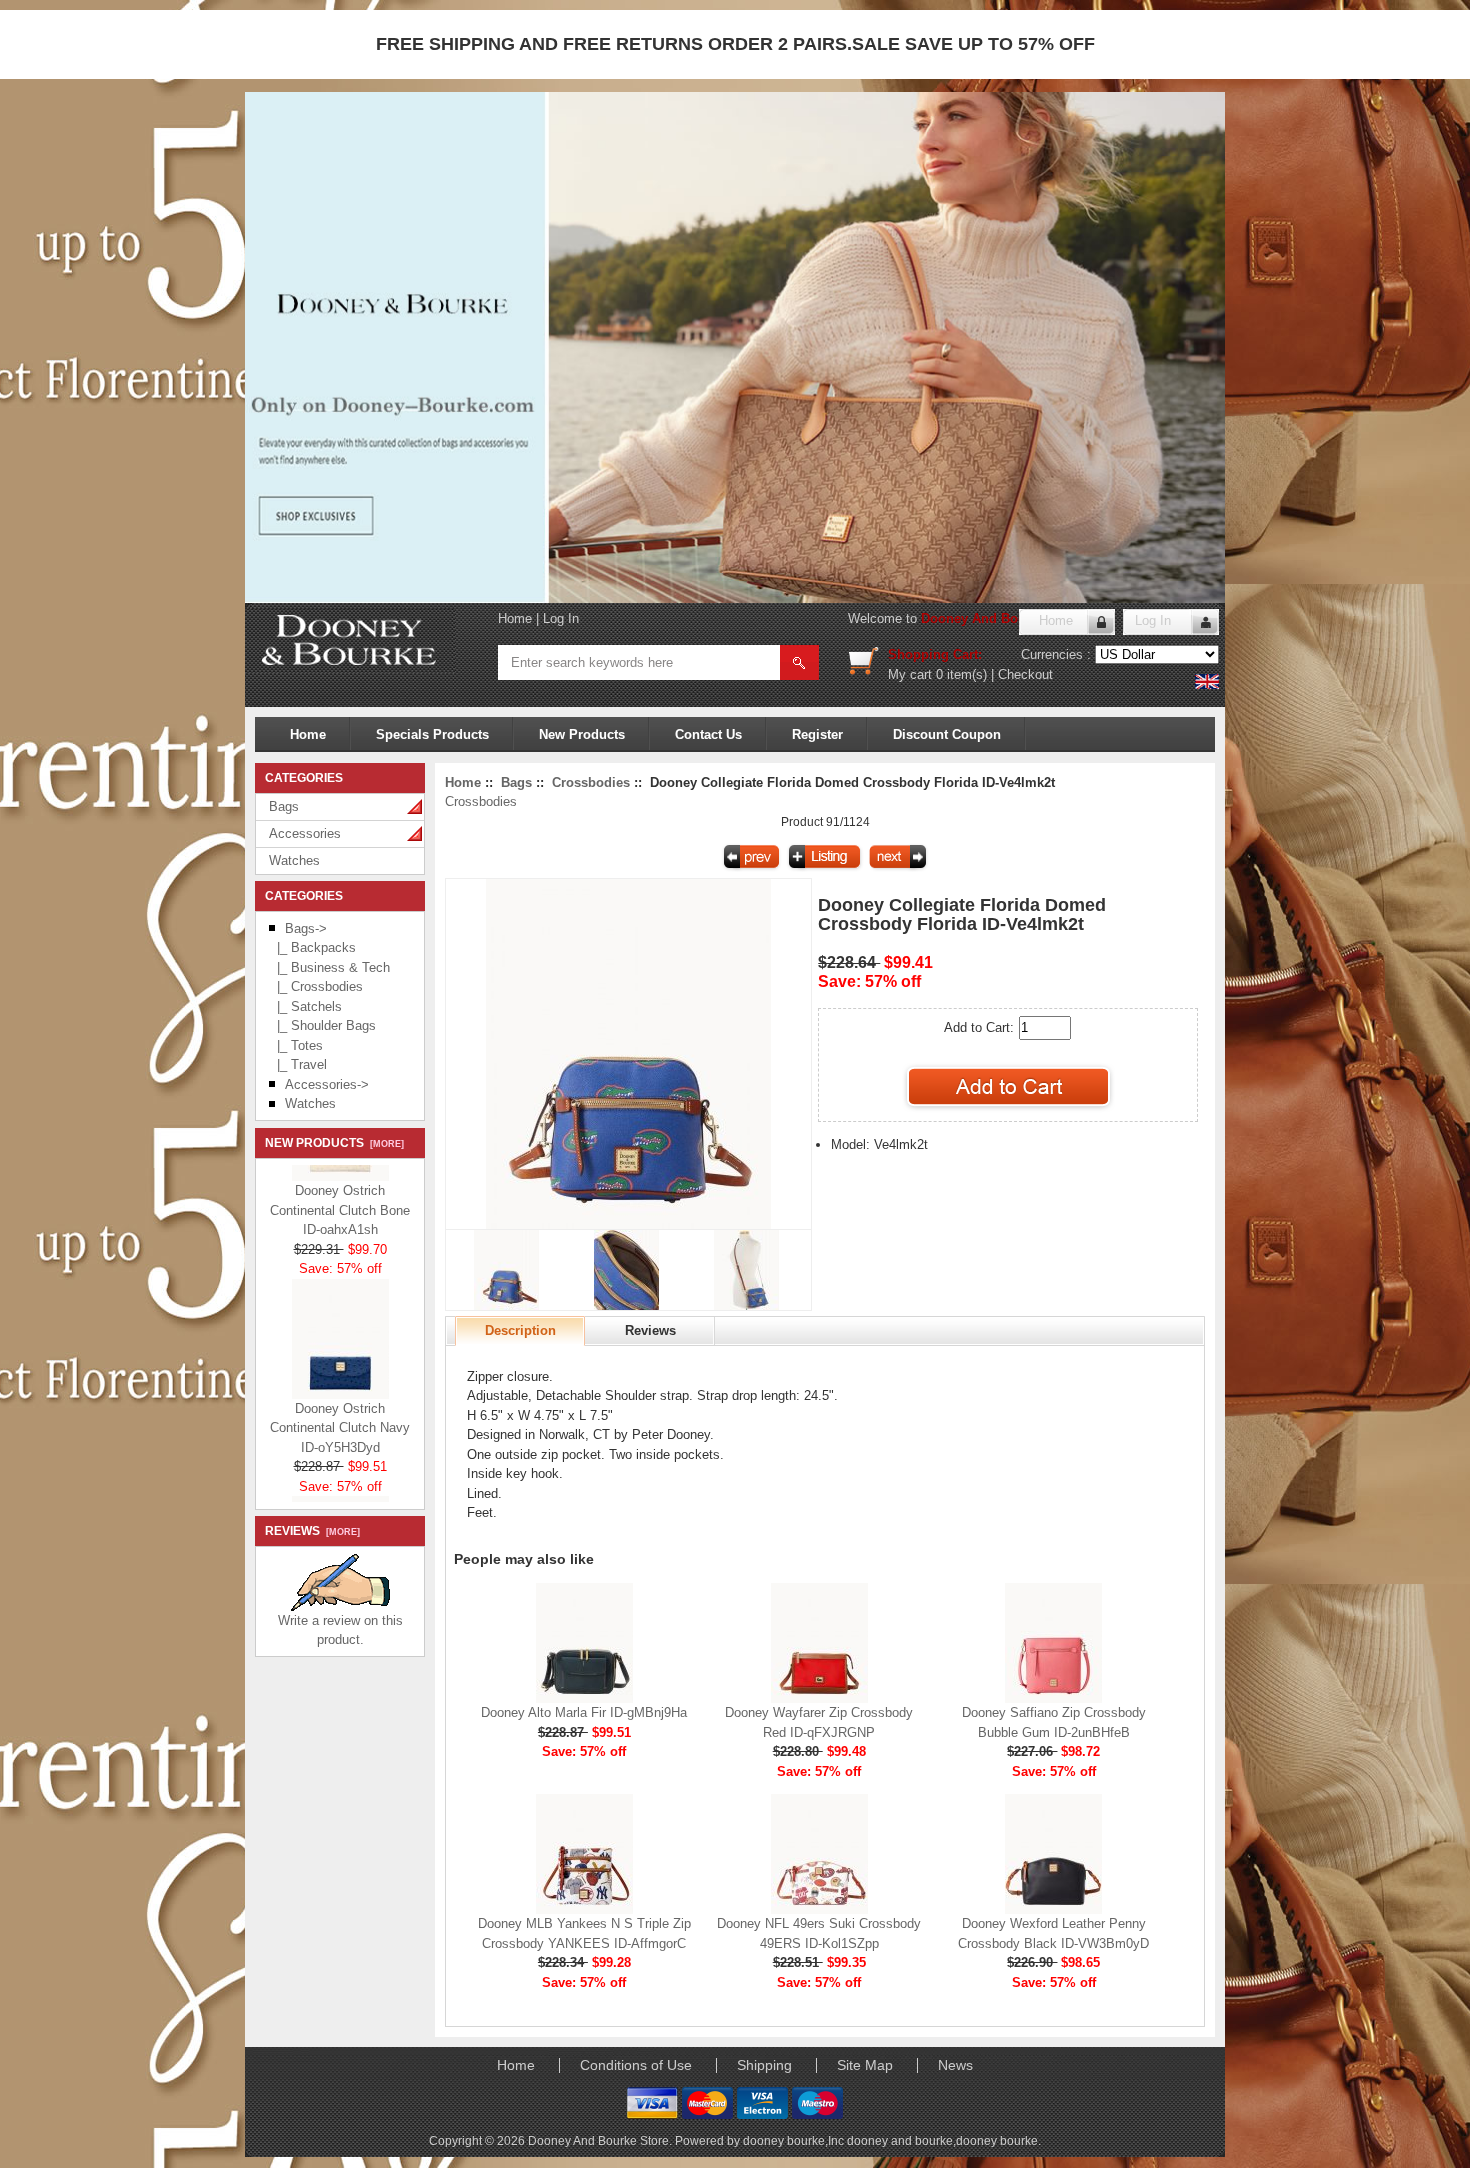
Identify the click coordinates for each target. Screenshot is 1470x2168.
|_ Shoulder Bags (322, 1025)
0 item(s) (961, 674)
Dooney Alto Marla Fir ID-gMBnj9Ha (584, 1712)
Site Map (865, 2065)
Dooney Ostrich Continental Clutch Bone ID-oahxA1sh (340, 1194)
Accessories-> (327, 1084)
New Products (582, 734)
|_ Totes (296, 1045)
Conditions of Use (636, 2065)
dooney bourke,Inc (795, 2140)
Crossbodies (591, 782)
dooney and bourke (900, 2140)
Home (515, 618)
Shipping (764, 2065)
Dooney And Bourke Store (1001, 618)
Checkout (1025, 674)
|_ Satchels (305, 1006)
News (955, 2065)
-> (306, 928)
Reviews (650, 1330)
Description (520, 1330)
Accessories (305, 833)
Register (817, 734)
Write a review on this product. (340, 1630)
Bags (284, 806)
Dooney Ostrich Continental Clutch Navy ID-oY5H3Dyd (340, 1412)
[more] (384, 1144)
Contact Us (708, 734)
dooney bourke (997, 2140)
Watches (294, 860)
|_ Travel (298, 1064)
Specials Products (432, 734)
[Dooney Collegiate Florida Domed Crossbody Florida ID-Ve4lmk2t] (628, 1224)
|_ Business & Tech (329, 967)
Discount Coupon (947, 734)
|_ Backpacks (312, 947)
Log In (561, 618)
